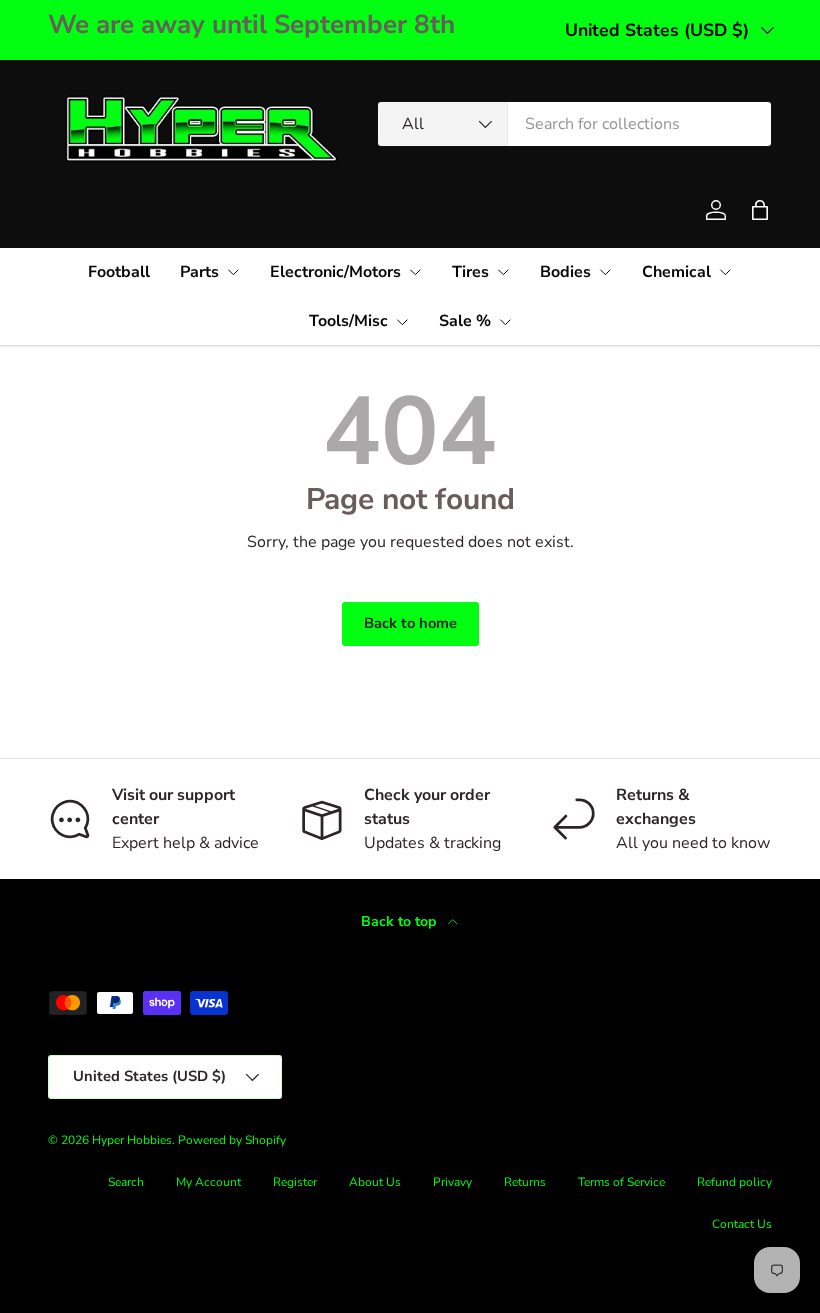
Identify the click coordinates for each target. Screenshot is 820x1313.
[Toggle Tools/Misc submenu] (402, 322)
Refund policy (734, 1182)
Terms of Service (621, 1182)
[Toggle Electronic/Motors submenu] (415, 272)
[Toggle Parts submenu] (233, 272)
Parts (199, 272)
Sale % (465, 321)
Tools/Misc (348, 321)
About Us (375, 1182)
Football (119, 272)
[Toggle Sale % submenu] (505, 322)
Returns (525, 1182)
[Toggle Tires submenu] (503, 272)
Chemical (676, 272)
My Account (208, 1182)
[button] (760, 210)
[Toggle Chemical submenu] (725, 272)
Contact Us (742, 1224)
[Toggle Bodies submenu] (605, 272)
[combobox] (574, 124)
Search (126, 1182)
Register (295, 1182)
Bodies (565, 272)
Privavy (452, 1182)
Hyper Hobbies (132, 1140)
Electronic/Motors (335, 272)
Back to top (400, 921)
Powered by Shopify (232, 1140)
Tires (470, 272)
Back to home (410, 623)
